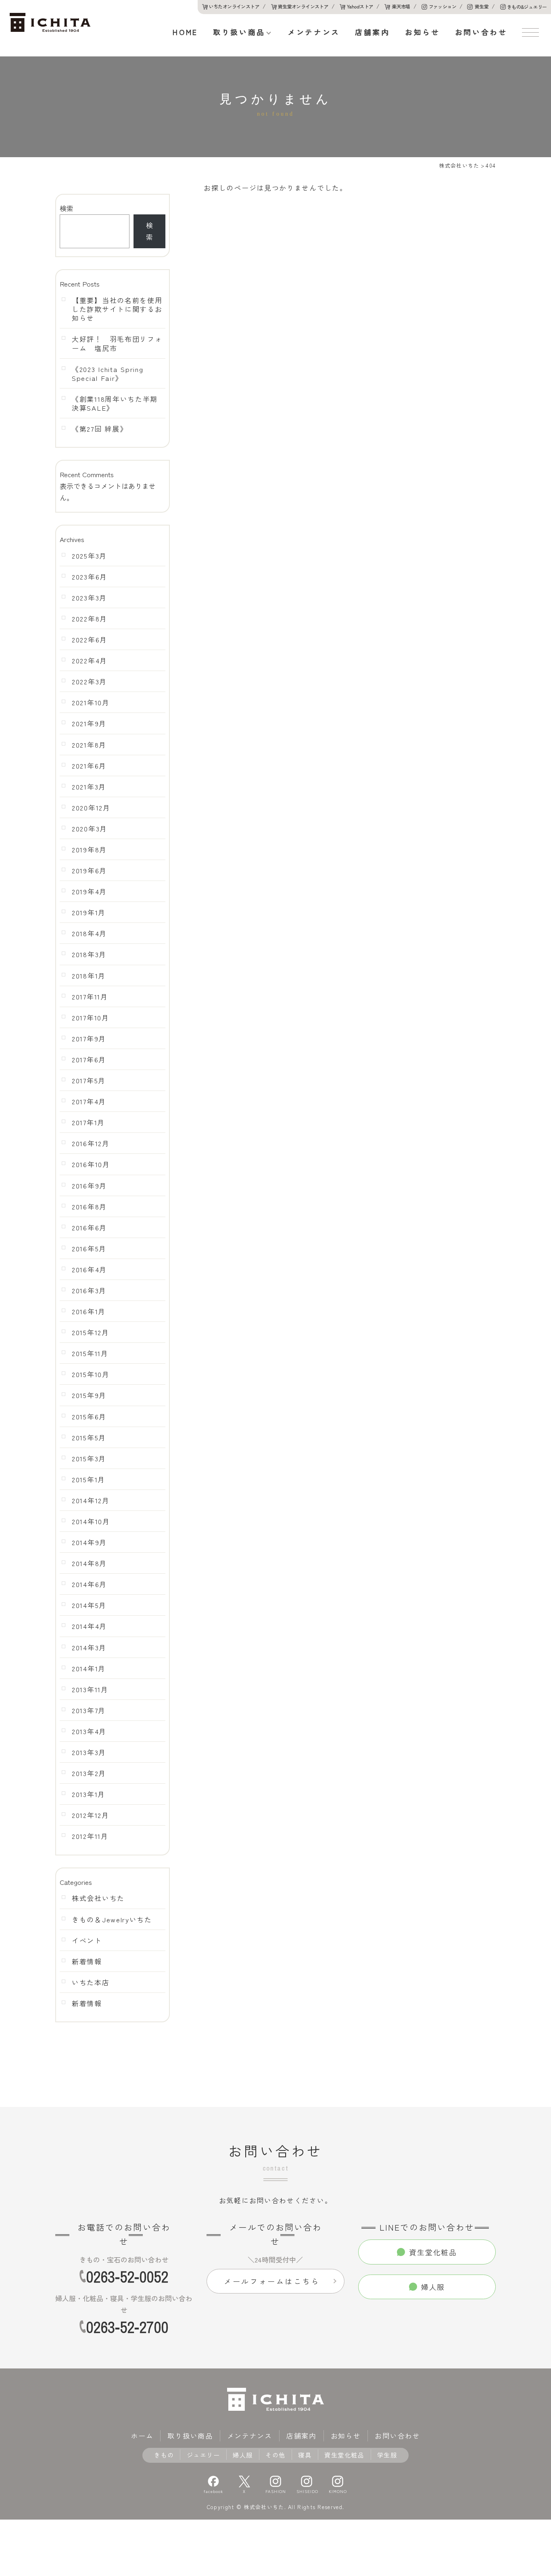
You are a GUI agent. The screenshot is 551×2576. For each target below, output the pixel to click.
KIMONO (338, 2491)
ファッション (442, 6)
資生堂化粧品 (344, 2455)
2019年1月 (89, 912)
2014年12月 (91, 1500)
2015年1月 (89, 1479)
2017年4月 (89, 1101)
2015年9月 (89, 1395)
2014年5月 (89, 1605)
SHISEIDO (307, 2491)
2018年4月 (89, 933)
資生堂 (482, 6)
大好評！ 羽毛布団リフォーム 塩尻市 (117, 343)
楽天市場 (401, 6)
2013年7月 (89, 1710)
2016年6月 (89, 1228)
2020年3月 (90, 829)
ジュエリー (203, 2455)
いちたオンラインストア (234, 6)
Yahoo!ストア (360, 6)
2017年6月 (89, 1059)
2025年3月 (89, 556)
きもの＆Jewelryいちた (112, 1920)
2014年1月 (89, 1668)
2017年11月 (90, 997)
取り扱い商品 (239, 32)
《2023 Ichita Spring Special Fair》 (107, 374)
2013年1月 (89, 1794)
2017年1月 (88, 1122)
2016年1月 (89, 1311)
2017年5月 (89, 1080)
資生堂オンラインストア (303, 6)
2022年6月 (90, 640)
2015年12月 (91, 1332)
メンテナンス (314, 32)
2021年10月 (91, 702)
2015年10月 (91, 1374)
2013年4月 (89, 1731)
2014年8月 (89, 1563)
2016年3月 (89, 1290)
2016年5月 (89, 1249)
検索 (67, 208)
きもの (164, 2455)
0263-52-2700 (127, 2327)
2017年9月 (89, 1039)
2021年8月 (89, 745)
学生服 (387, 2455)
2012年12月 (91, 1815)
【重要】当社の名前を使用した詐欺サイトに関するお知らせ (117, 309)
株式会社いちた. (265, 2507)
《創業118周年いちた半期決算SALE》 (115, 403)
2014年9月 (89, 1542)
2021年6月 (89, 766)
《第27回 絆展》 (99, 429)
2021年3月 (89, 787)
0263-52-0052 (127, 2277)
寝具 (305, 2455)
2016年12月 (91, 1143)
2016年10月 (91, 1164)
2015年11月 (90, 1353)
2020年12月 (91, 808)
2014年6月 (89, 1584)
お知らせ (422, 32)
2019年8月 (89, 850)
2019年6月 (89, 870)
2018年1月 (89, 976)
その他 (275, 2455)
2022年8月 (90, 619)
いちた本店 (91, 1982)
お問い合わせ (481, 32)
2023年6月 (90, 577)
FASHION (275, 2491)
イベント (87, 1940)
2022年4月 (90, 661)
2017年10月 (91, 1018)
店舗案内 (372, 32)
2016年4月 (89, 1269)
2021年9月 (89, 723)
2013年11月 (90, 1689)
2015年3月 (89, 1458)
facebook (213, 2491)
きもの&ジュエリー (527, 7)
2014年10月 (91, 1521)
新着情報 (87, 1961)
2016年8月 (89, 1207)
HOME (185, 32)
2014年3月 (89, 1647)
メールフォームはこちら (272, 2281)
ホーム (142, 2436)
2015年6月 (89, 1417)
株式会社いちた (98, 1898)
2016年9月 (89, 1186)
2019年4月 (89, 891)
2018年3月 (89, 954)
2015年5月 (89, 1438)
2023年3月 (89, 598)
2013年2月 (89, 1773)
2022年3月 (89, 681)
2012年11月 (90, 1836)
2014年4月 (89, 1626)
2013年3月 (89, 1752)
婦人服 (243, 2455)
